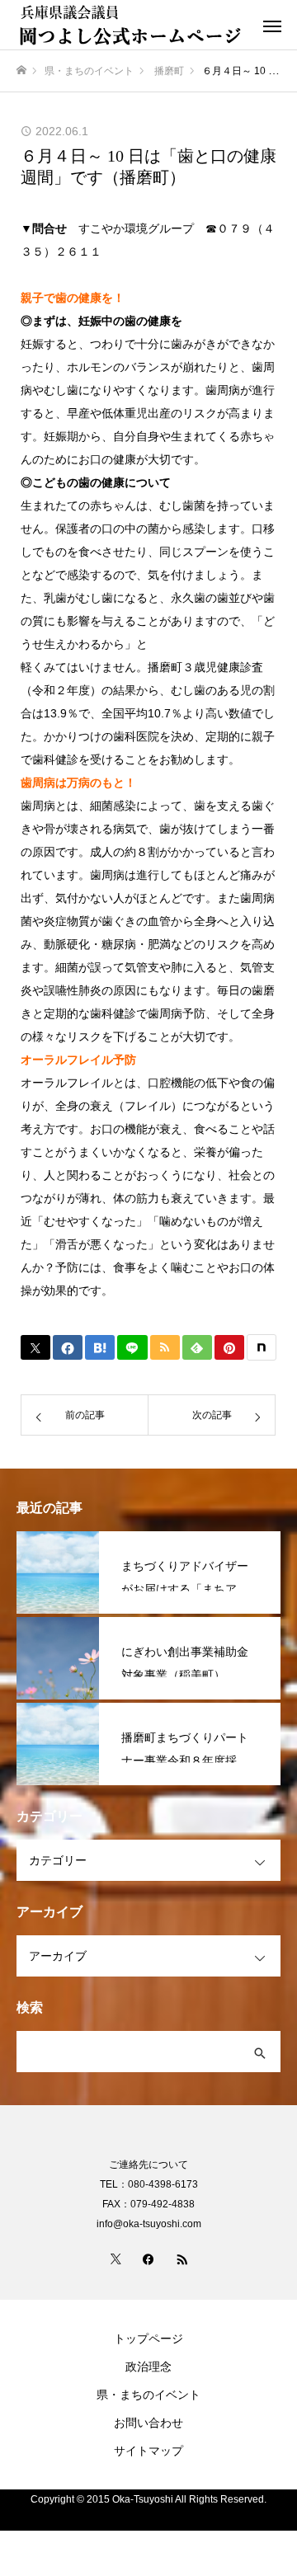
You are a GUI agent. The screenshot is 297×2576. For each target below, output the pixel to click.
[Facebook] (148, 2259)
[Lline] (132, 1347)
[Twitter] (115, 2259)
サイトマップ (148, 2451)
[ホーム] (21, 71)
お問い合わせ (148, 2423)
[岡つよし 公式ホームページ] (132, 25)
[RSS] (181, 2259)
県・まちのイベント (148, 2395)
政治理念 (148, 2367)
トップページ (148, 2339)
